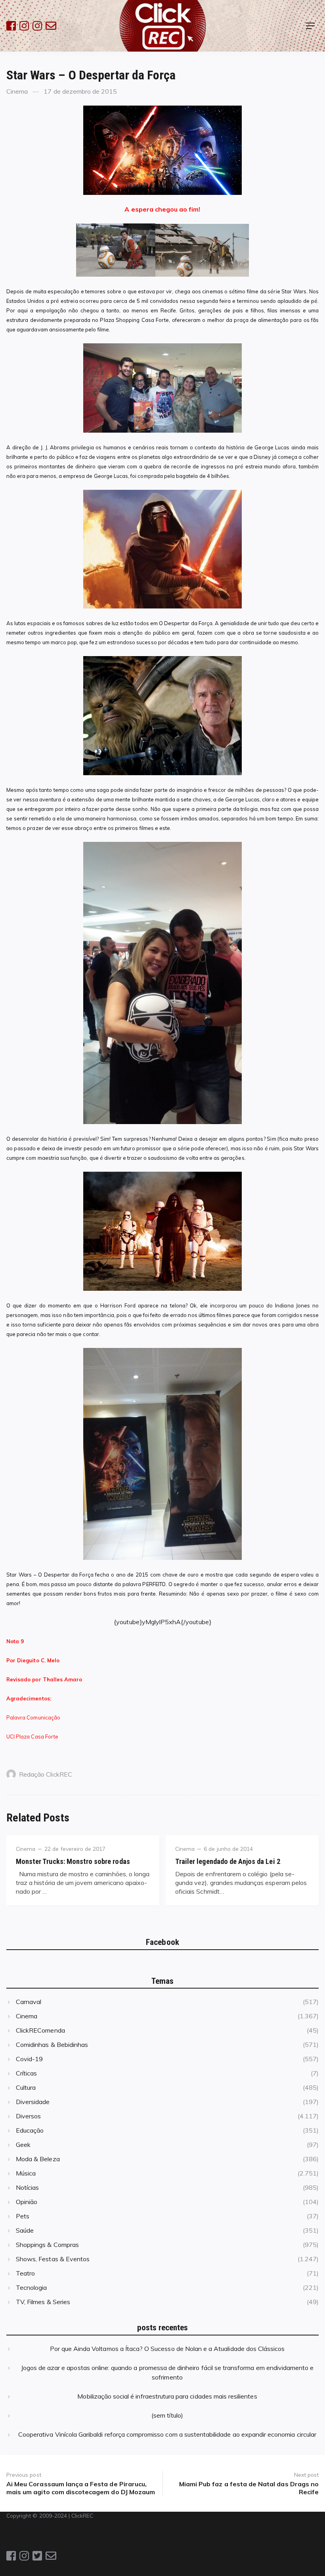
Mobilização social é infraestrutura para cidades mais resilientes (167, 2396)
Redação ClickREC (46, 1774)
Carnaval (29, 2002)
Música (26, 2173)
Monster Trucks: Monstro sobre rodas (73, 1861)
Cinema (17, 91)
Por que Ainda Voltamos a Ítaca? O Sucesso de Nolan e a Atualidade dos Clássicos (167, 2349)
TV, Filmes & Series (43, 2302)
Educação (30, 2130)
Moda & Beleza (38, 2159)
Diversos (28, 2116)
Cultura (26, 2087)
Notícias (27, 2187)
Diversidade (33, 2102)
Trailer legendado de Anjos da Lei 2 (228, 1861)
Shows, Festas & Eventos (53, 2259)
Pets (23, 2216)
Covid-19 (29, 2059)
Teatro (25, 2273)
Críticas (26, 2073)
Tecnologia (31, 2287)
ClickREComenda (40, 2030)
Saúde (25, 2230)
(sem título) (167, 2415)
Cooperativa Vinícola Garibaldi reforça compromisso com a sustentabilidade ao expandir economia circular (167, 2434)
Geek (23, 2145)
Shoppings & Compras (47, 2245)
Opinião (27, 2202)
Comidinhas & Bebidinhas (52, 2045)
